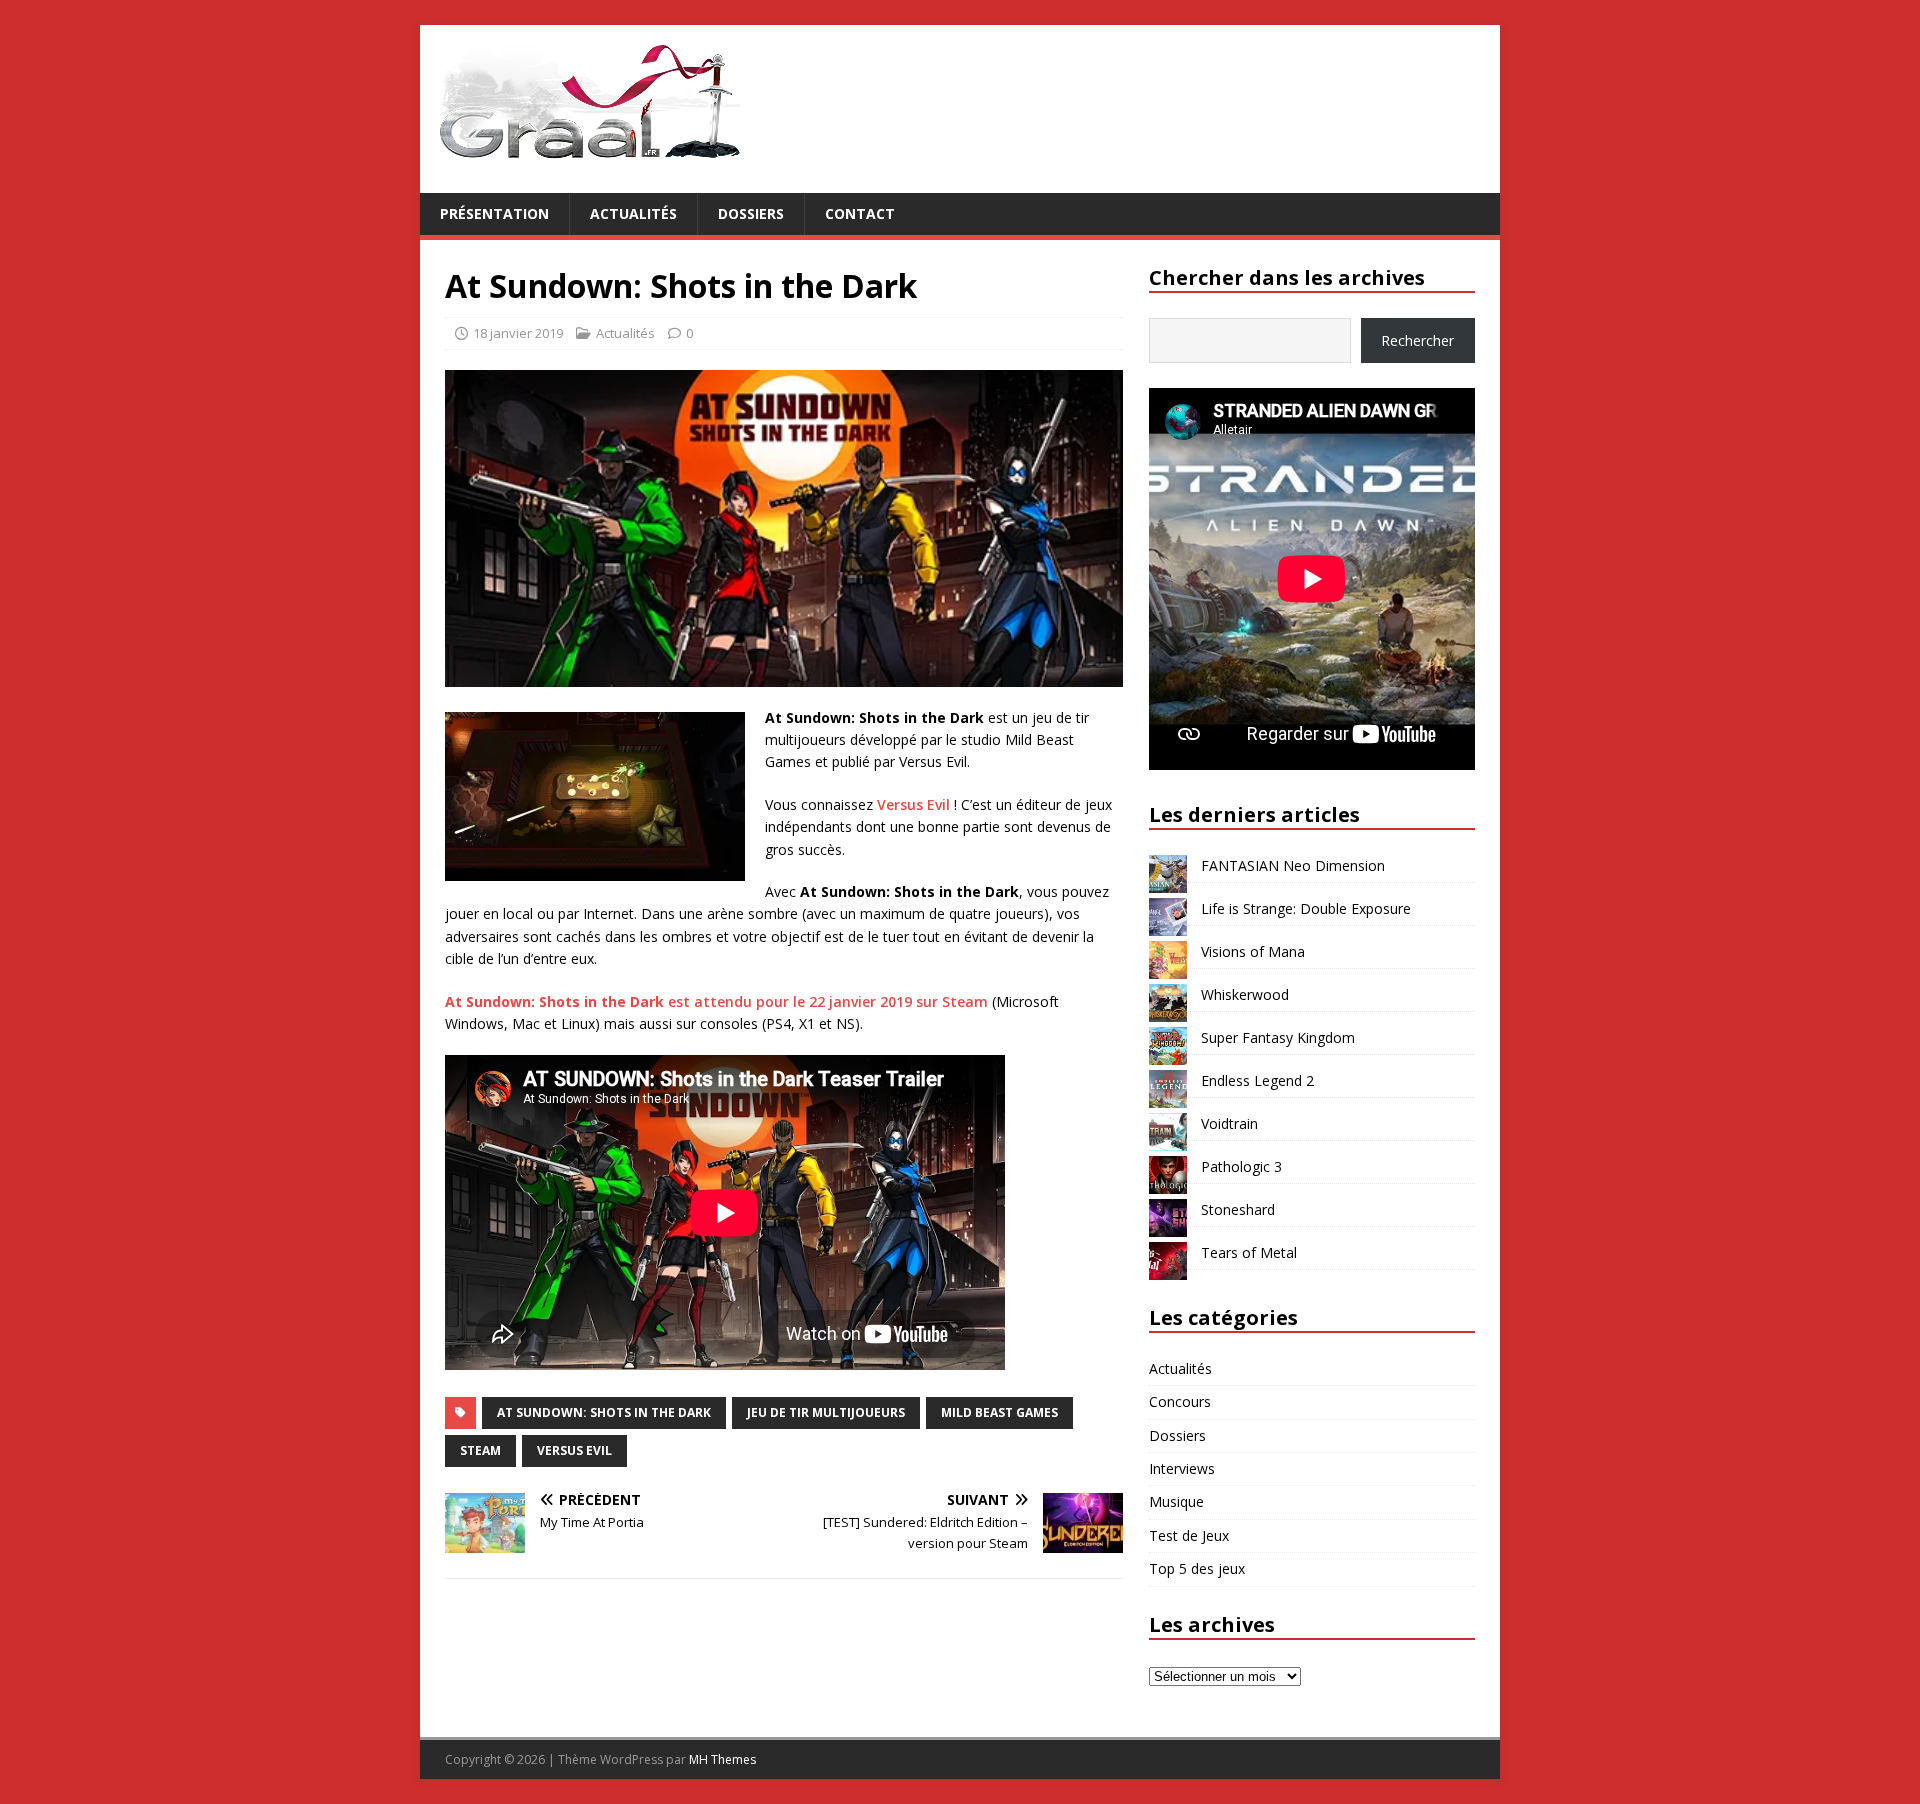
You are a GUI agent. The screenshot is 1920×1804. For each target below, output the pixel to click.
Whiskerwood (1245, 994)
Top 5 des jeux (1197, 1568)
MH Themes (722, 1759)
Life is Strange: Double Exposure (1306, 908)
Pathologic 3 (1241, 1166)
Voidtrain (1229, 1123)
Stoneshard (1238, 1209)
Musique (1176, 1501)
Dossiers (751, 213)
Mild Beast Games (999, 1412)
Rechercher (1417, 340)
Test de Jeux (1189, 1535)
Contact (860, 213)
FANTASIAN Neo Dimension (1293, 865)
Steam (480, 1450)
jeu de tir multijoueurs (826, 1412)
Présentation (494, 213)
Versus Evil (913, 804)
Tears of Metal (1249, 1252)
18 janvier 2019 (518, 333)
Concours (1180, 1401)
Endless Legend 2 (1257, 1080)
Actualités (633, 213)
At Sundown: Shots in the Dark (604, 1412)
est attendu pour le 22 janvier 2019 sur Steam (716, 1001)
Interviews (1182, 1468)
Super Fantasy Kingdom (1278, 1037)
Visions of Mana (1253, 951)
